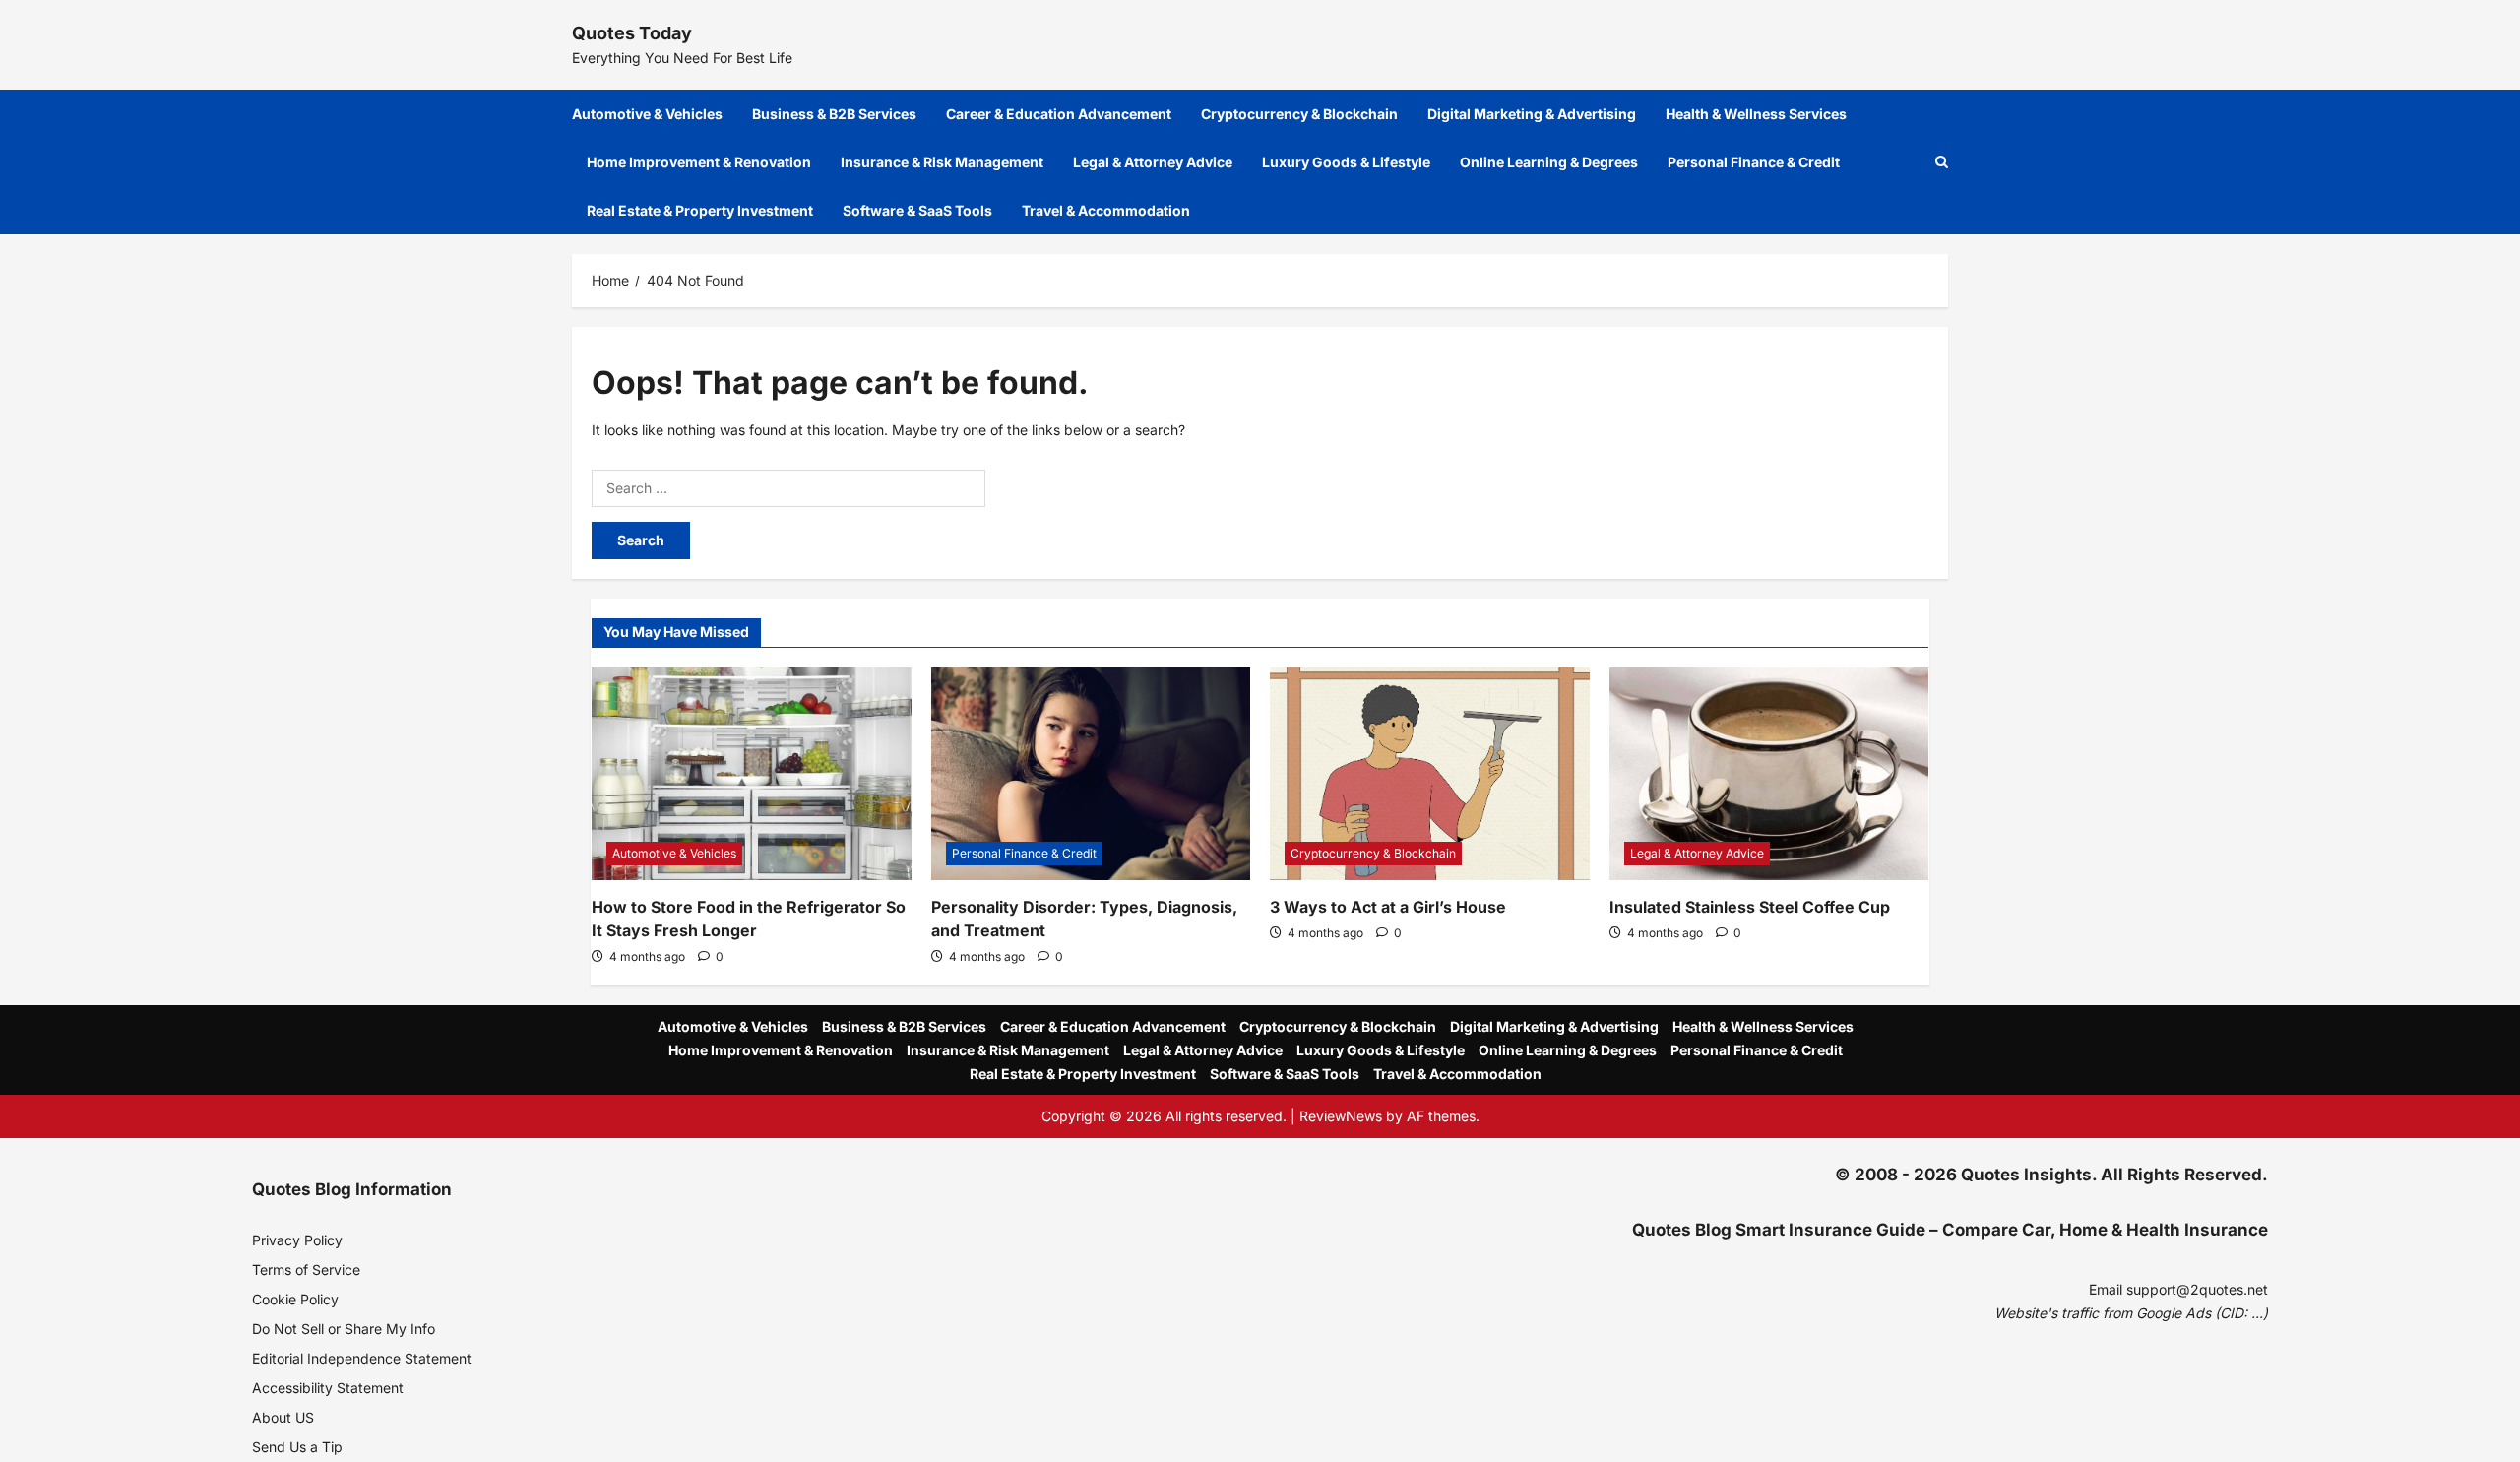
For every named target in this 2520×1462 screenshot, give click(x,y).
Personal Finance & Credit (1754, 162)
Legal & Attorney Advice (1153, 162)
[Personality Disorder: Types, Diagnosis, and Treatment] (1091, 774)
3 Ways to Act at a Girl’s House (1388, 907)
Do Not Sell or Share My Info (344, 1329)
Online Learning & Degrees (1549, 162)
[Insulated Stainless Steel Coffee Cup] (1769, 774)
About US (283, 1417)
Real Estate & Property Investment (700, 210)
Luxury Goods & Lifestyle (1346, 162)
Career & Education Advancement (1059, 114)
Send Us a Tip (297, 1447)
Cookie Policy (295, 1299)
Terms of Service (306, 1270)
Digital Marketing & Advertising (1532, 114)
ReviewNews (1341, 1116)
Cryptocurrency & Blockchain (1299, 114)
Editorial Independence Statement (362, 1358)
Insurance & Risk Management (942, 162)
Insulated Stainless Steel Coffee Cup (1750, 907)
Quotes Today (632, 33)
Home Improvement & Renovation (699, 162)
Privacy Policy (297, 1240)
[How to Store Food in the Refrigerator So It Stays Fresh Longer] (752, 774)
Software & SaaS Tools (917, 210)
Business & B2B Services (834, 114)
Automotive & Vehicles (647, 114)
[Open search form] (1942, 162)
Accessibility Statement (328, 1388)
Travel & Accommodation (1106, 210)
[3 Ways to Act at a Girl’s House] (1430, 774)
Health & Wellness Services (1756, 114)
